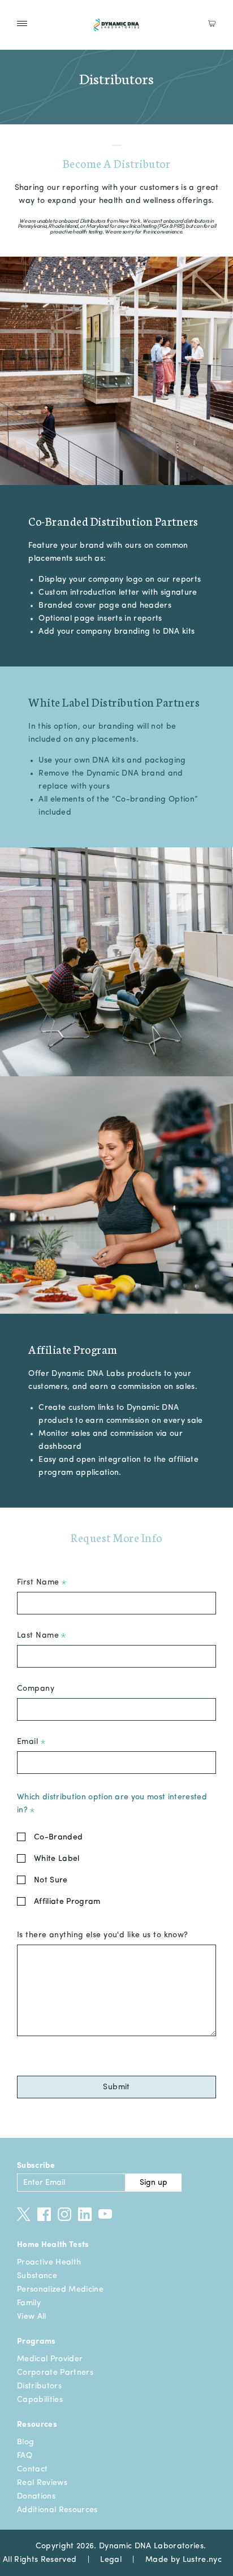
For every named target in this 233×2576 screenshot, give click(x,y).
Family (29, 2303)
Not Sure (51, 1880)
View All (32, 2317)
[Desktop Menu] (22, 23)
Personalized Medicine (60, 2289)
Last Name (39, 1635)
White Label (57, 1859)
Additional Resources (57, 2510)
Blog (25, 2442)
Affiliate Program (67, 1902)
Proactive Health (49, 2262)
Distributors (39, 2386)
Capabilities (40, 2400)
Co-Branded (58, 1837)
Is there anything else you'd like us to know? (103, 1935)
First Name (39, 1582)
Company (36, 1689)
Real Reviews (42, 2483)
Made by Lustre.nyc (184, 2560)
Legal (111, 2560)
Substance (37, 2276)
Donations (36, 2496)
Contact (32, 2469)
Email (29, 1742)
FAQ (25, 2456)
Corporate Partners (55, 2372)
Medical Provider (50, 2359)
